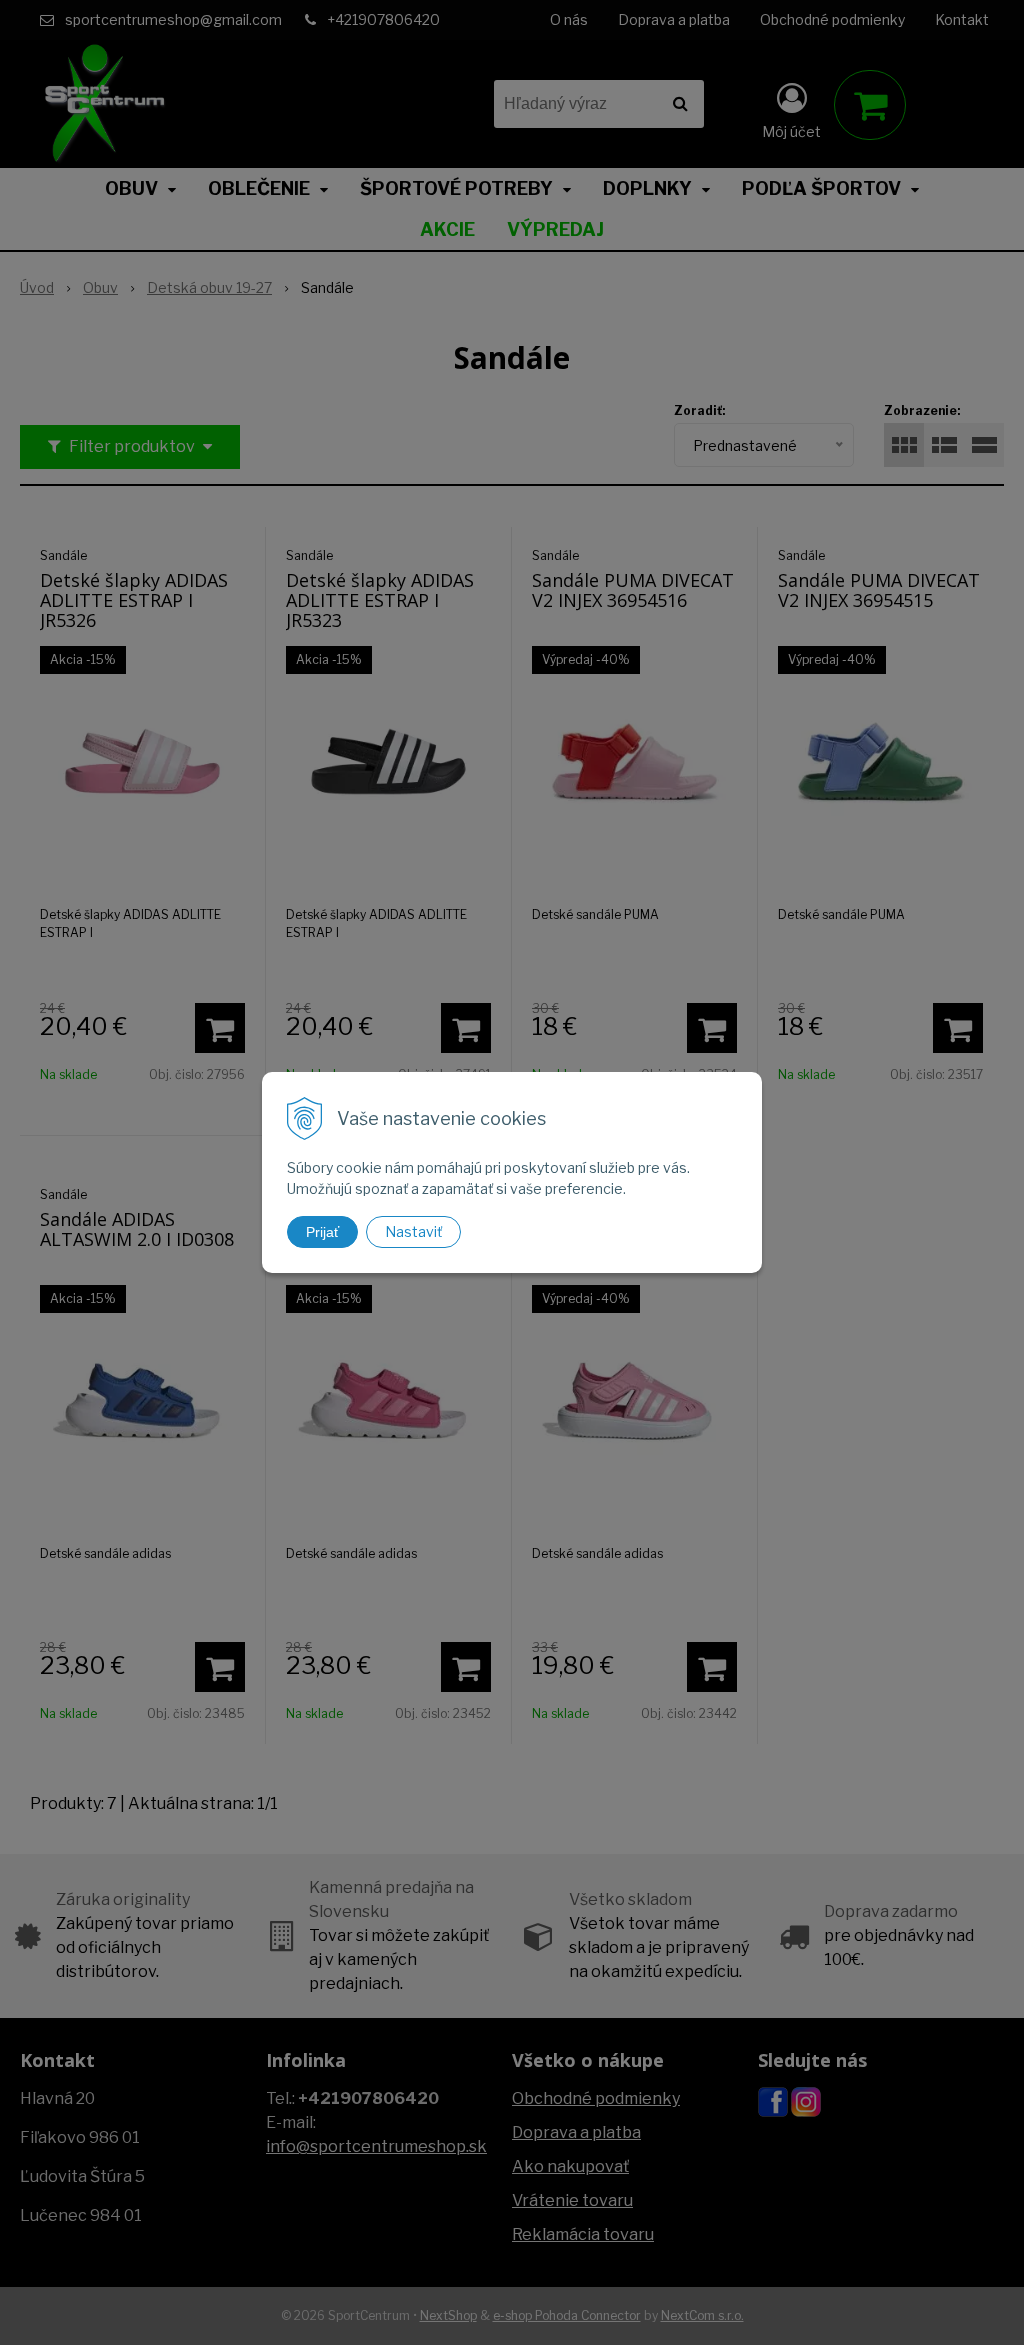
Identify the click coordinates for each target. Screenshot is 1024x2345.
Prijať (322, 1232)
